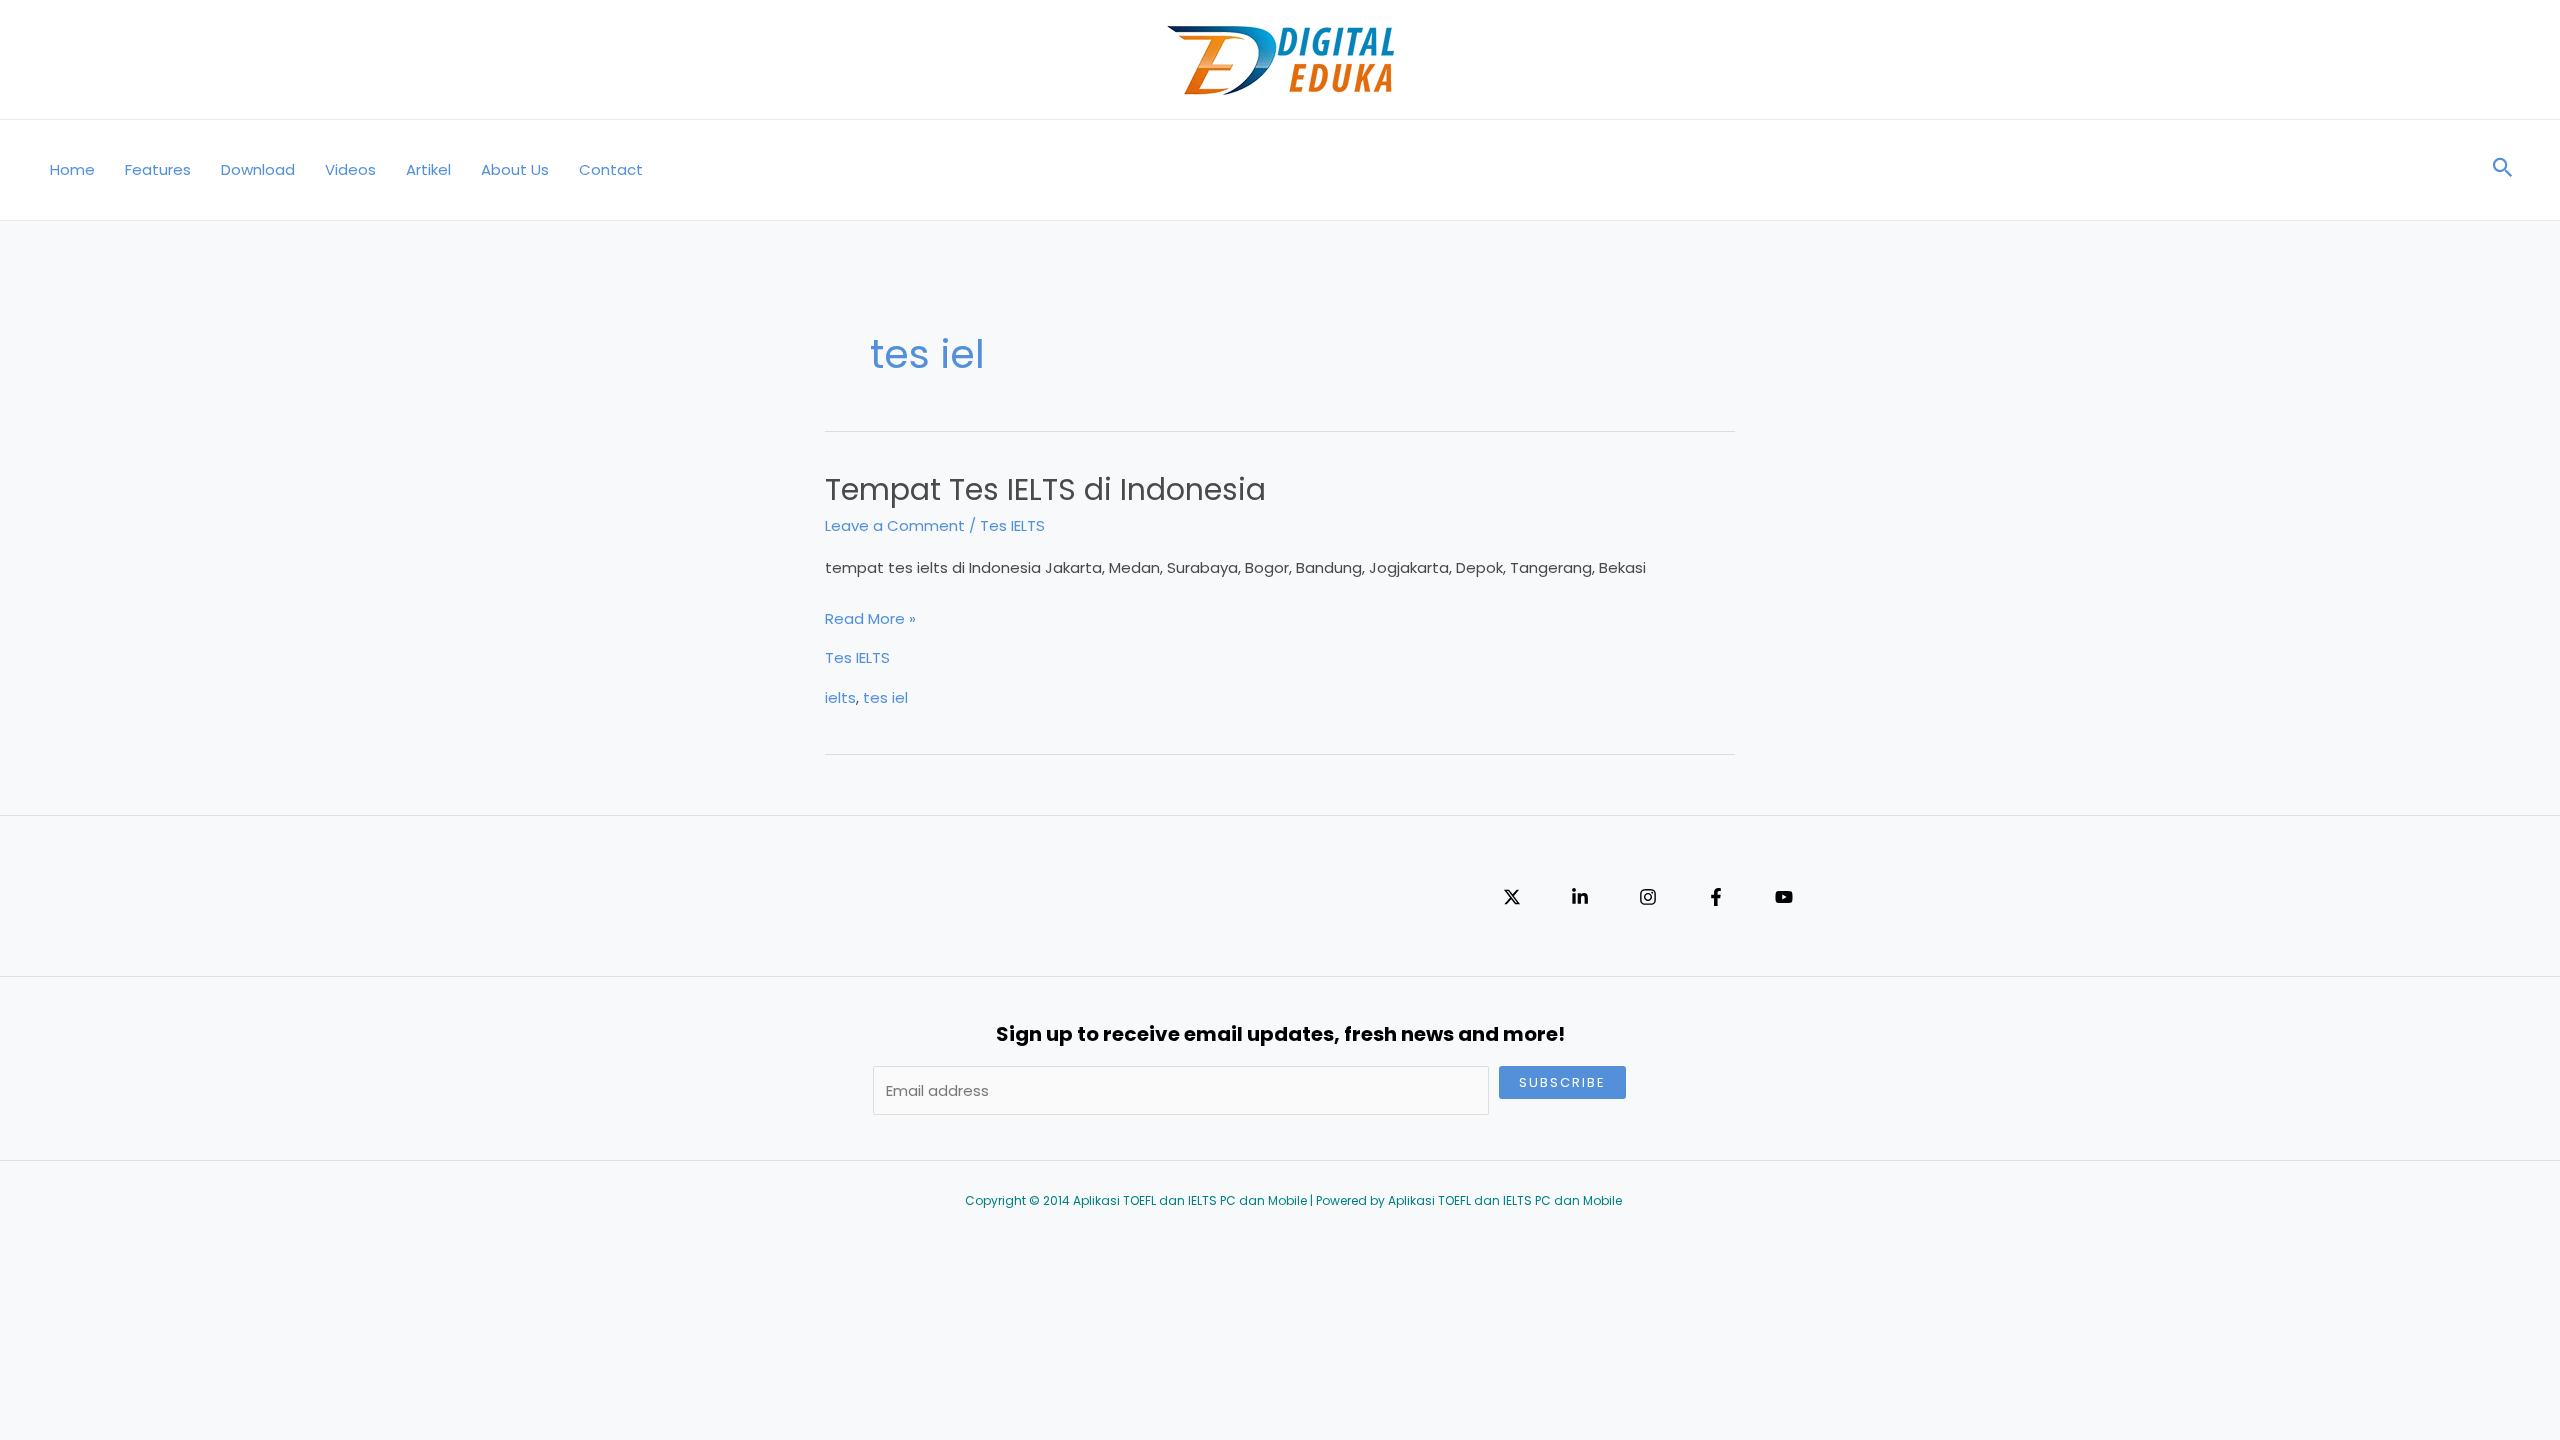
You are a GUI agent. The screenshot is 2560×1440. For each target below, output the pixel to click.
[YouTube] (1784, 897)
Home (72, 169)
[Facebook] (1716, 897)
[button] (2503, 170)
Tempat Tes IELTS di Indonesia (1045, 489)
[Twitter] (1512, 897)
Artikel (428, 169)
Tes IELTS (1012, 525)
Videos (350, 169)
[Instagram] (1648, 897)
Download (258, 169)
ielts (840, 697)
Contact (611, 169)
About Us (515, 169)
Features (158, 169)
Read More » (870, 620)
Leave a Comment (895, 525)
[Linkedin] (1580, 897)
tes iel (885, 697)
